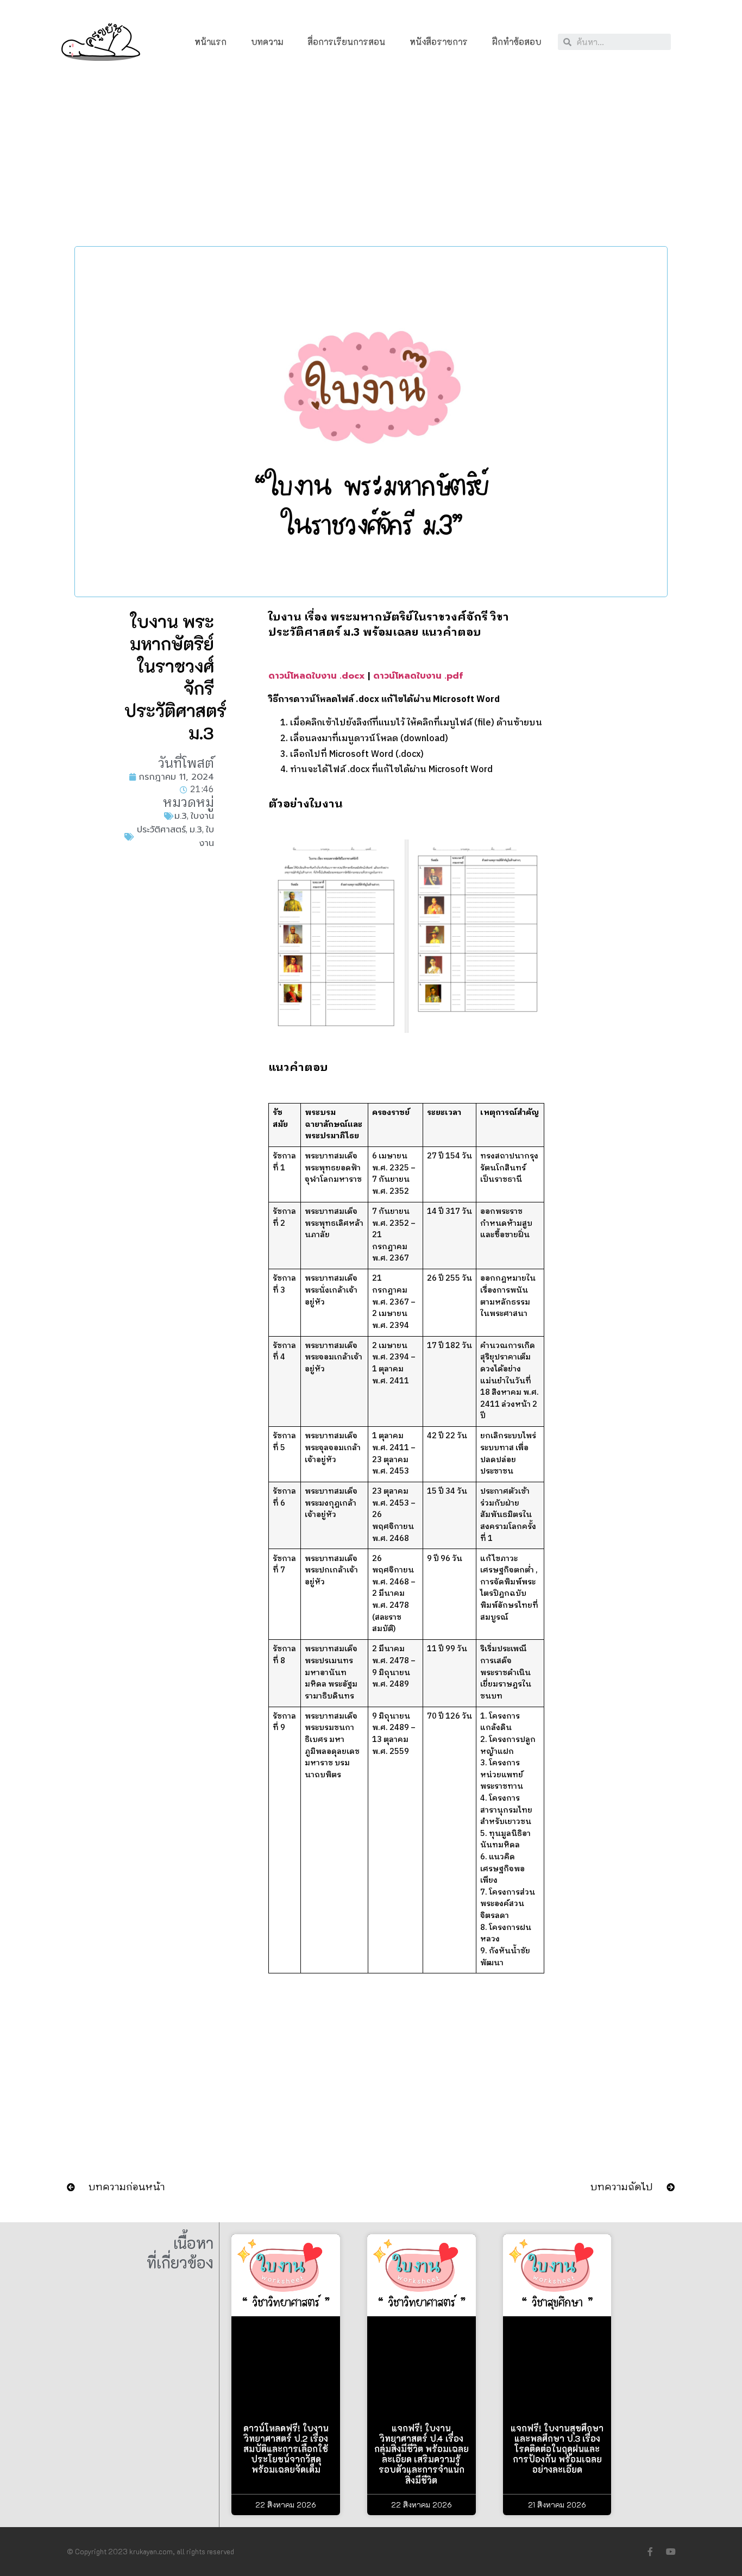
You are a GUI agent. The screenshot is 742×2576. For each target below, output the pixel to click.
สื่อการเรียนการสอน (346, 42)
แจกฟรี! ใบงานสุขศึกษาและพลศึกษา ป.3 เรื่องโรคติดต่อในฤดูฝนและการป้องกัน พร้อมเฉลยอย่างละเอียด (557, 2449)
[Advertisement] (371, 158)
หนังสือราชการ (439, 42)
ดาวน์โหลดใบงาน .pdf (418, 676)
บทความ (267, 42)
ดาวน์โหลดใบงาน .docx (317, 676)
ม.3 (181, 816)
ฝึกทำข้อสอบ (517, 42)
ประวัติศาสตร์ (161, 830)
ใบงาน (202, 816)
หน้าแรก (210, 42)
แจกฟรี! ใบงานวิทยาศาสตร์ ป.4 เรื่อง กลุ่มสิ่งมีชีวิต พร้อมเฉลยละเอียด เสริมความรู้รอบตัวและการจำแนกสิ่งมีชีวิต (422, 2454)
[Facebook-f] (650, 2552)
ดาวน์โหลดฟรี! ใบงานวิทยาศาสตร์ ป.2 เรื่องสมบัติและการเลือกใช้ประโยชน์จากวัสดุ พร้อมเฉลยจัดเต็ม (286, 2449)
